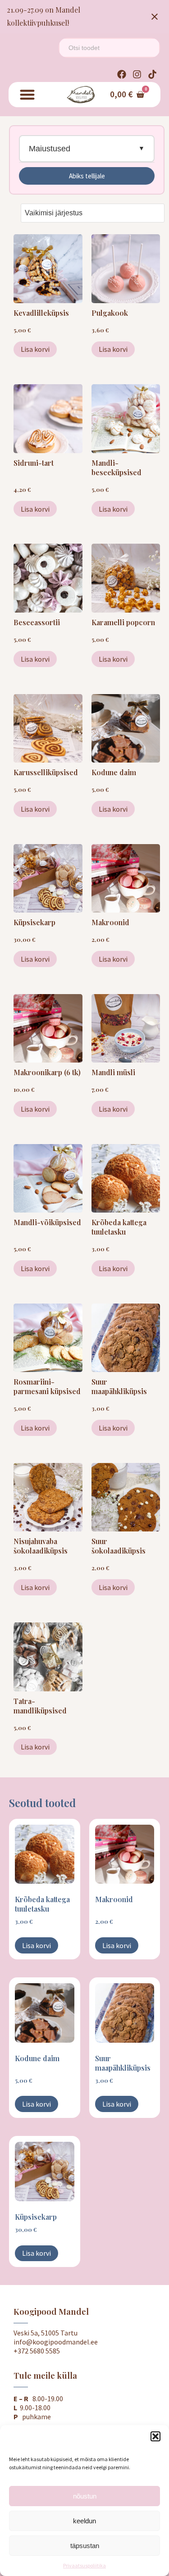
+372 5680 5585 (37, 2351)
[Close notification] (155, 17)
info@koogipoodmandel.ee (56, 2342)
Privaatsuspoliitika (84, 2565)
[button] (155, 2436)
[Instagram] (137, 74)
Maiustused (50, 149)
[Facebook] (122, 74)
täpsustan (85, 2546)
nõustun (85, 2496)
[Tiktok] (152, 74)
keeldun (84, 2521)
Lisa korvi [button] (35, 349)
